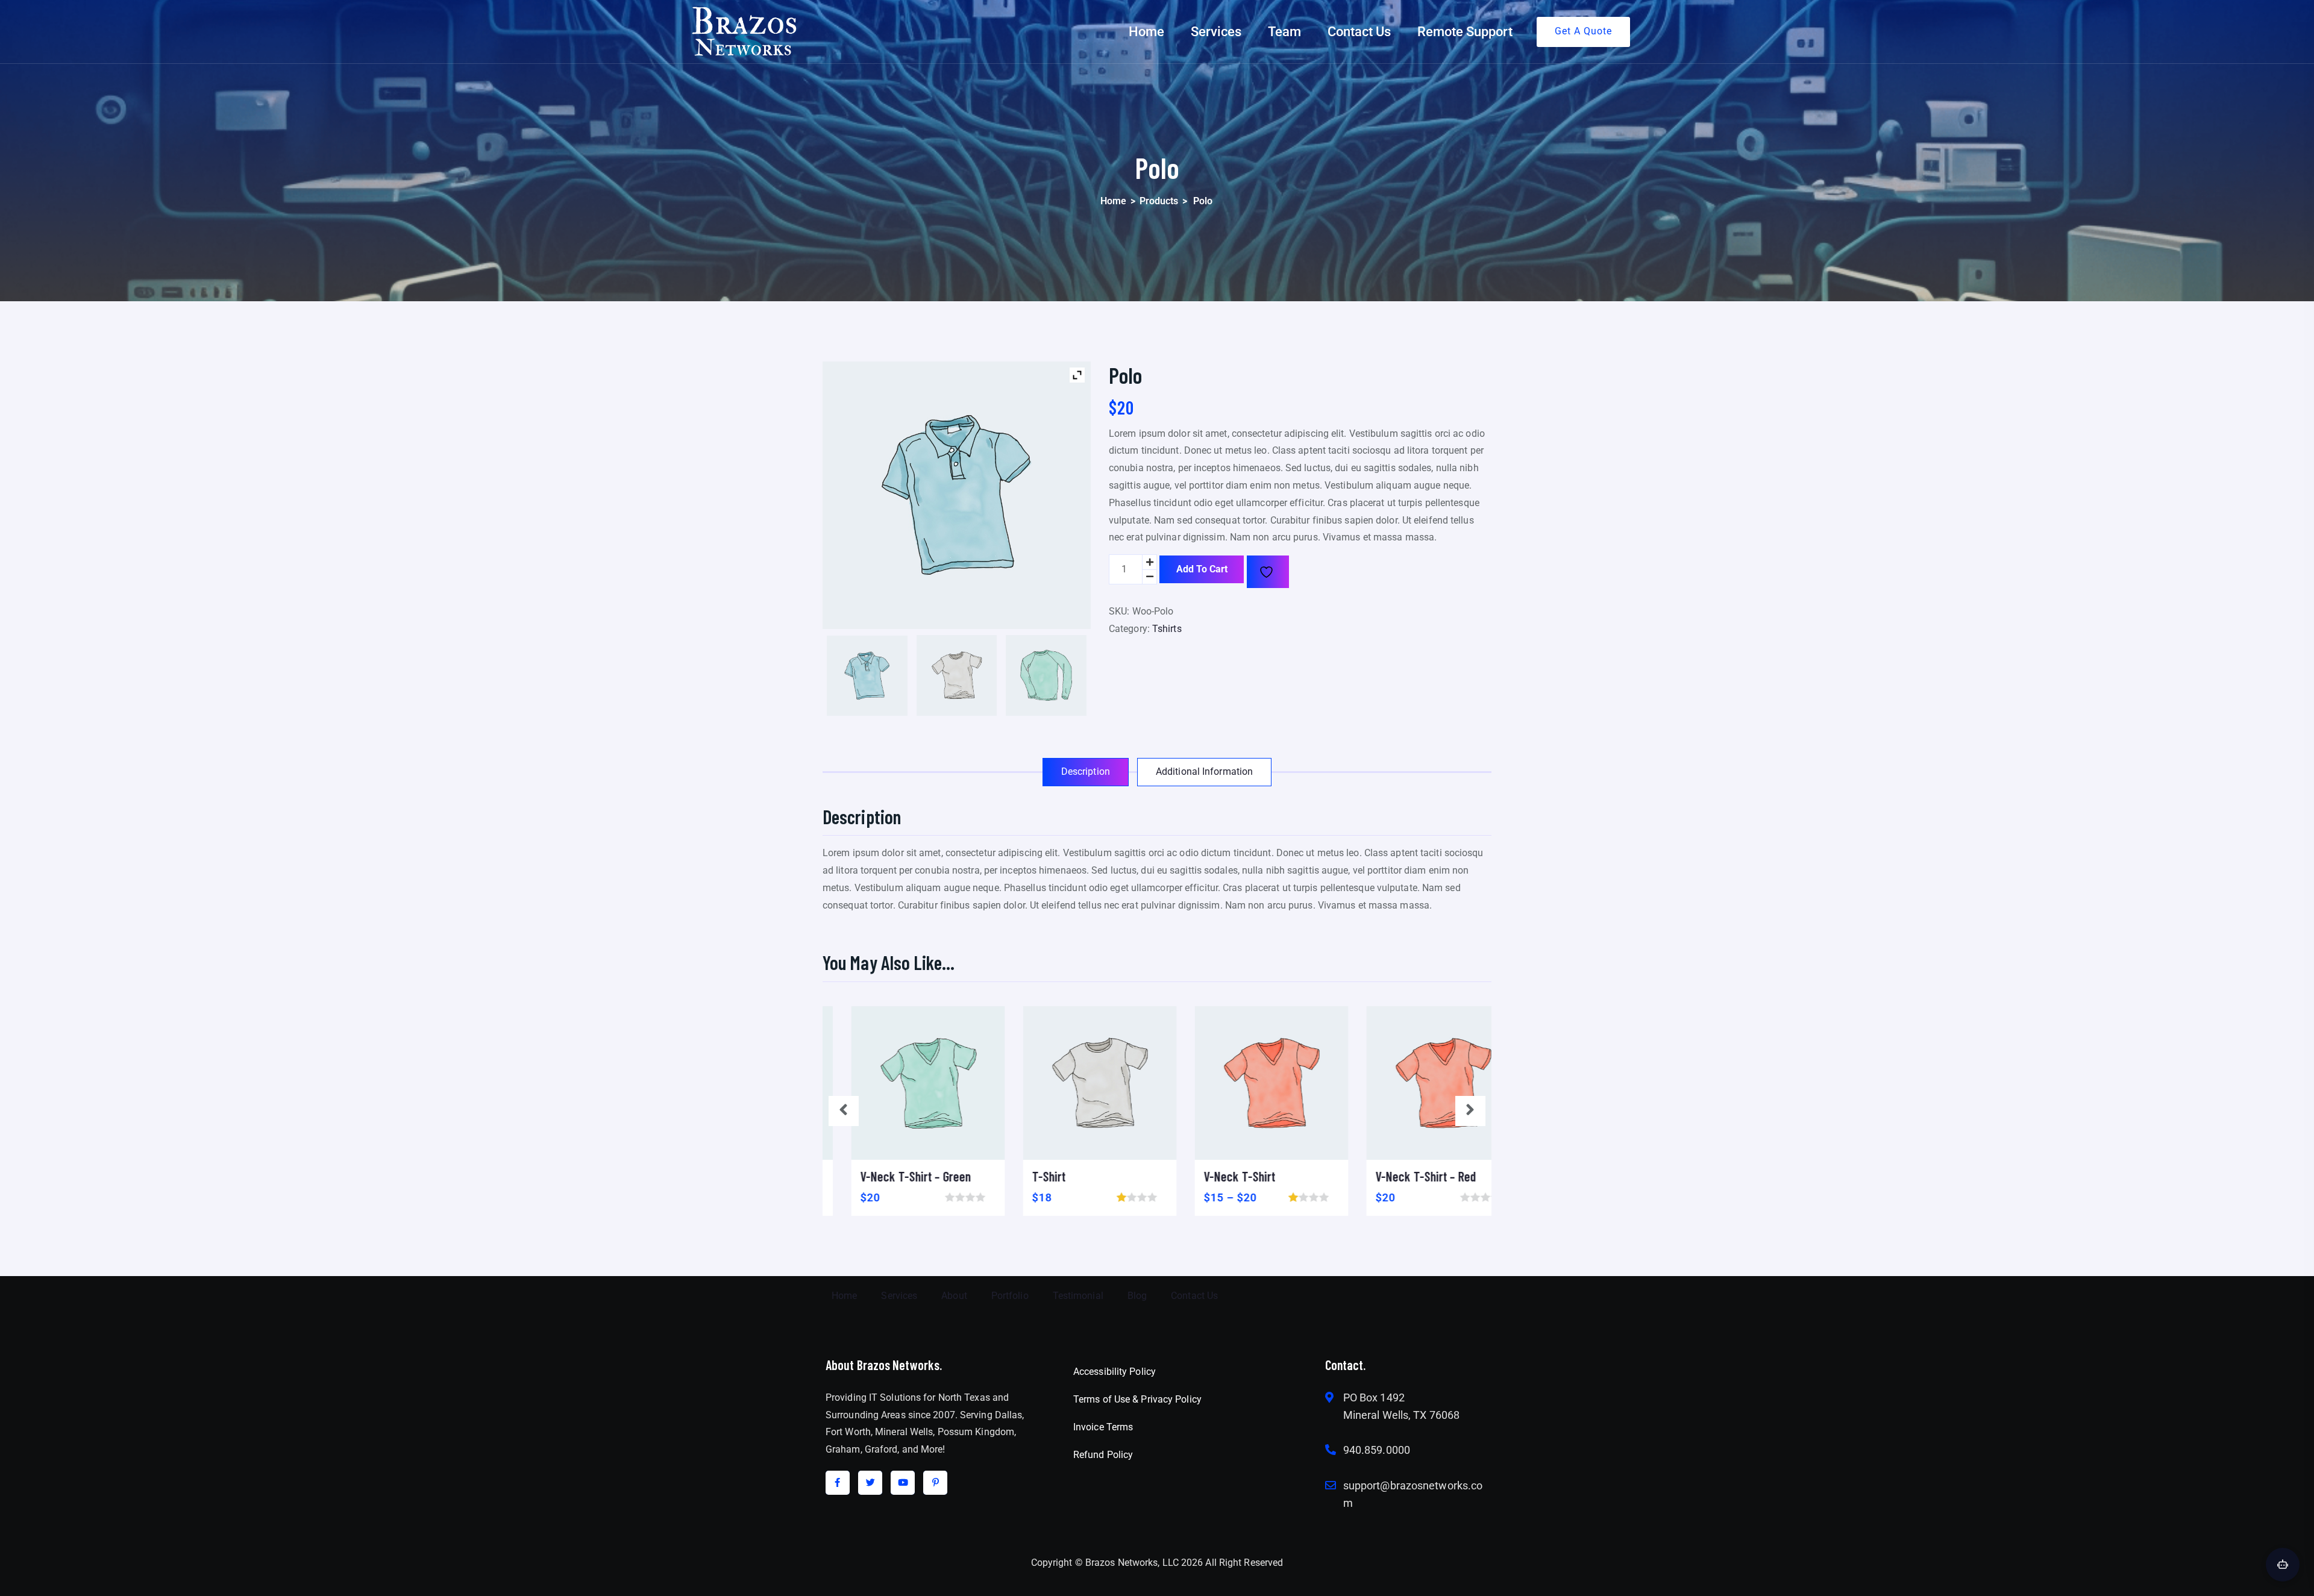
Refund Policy (1103, 1455)
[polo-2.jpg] (867, 676)
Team (1284, 32)
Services (1216, 32)
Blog (1137, 1296)
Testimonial (1078, 1296)
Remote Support (1465, 32)
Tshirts (1167, 629)
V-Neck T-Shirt (1211, 1176)
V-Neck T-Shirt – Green (887, 1176)
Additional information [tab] (1204, 771)
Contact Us (1359, 32)
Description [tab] (1086, 771)
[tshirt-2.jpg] (957, 675)
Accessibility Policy (1115, 1372)
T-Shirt (1021, 1176)
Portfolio (1010, 1296)
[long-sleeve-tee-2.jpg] (1046, 675)
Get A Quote (1583, 31)
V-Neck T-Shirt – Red (1397, 1176)
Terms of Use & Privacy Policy (1137, 1399)
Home (1146, 32)
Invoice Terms (1103, 1427)
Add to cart (1202, 569)
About (954, 1296)
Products (1159, 201)
